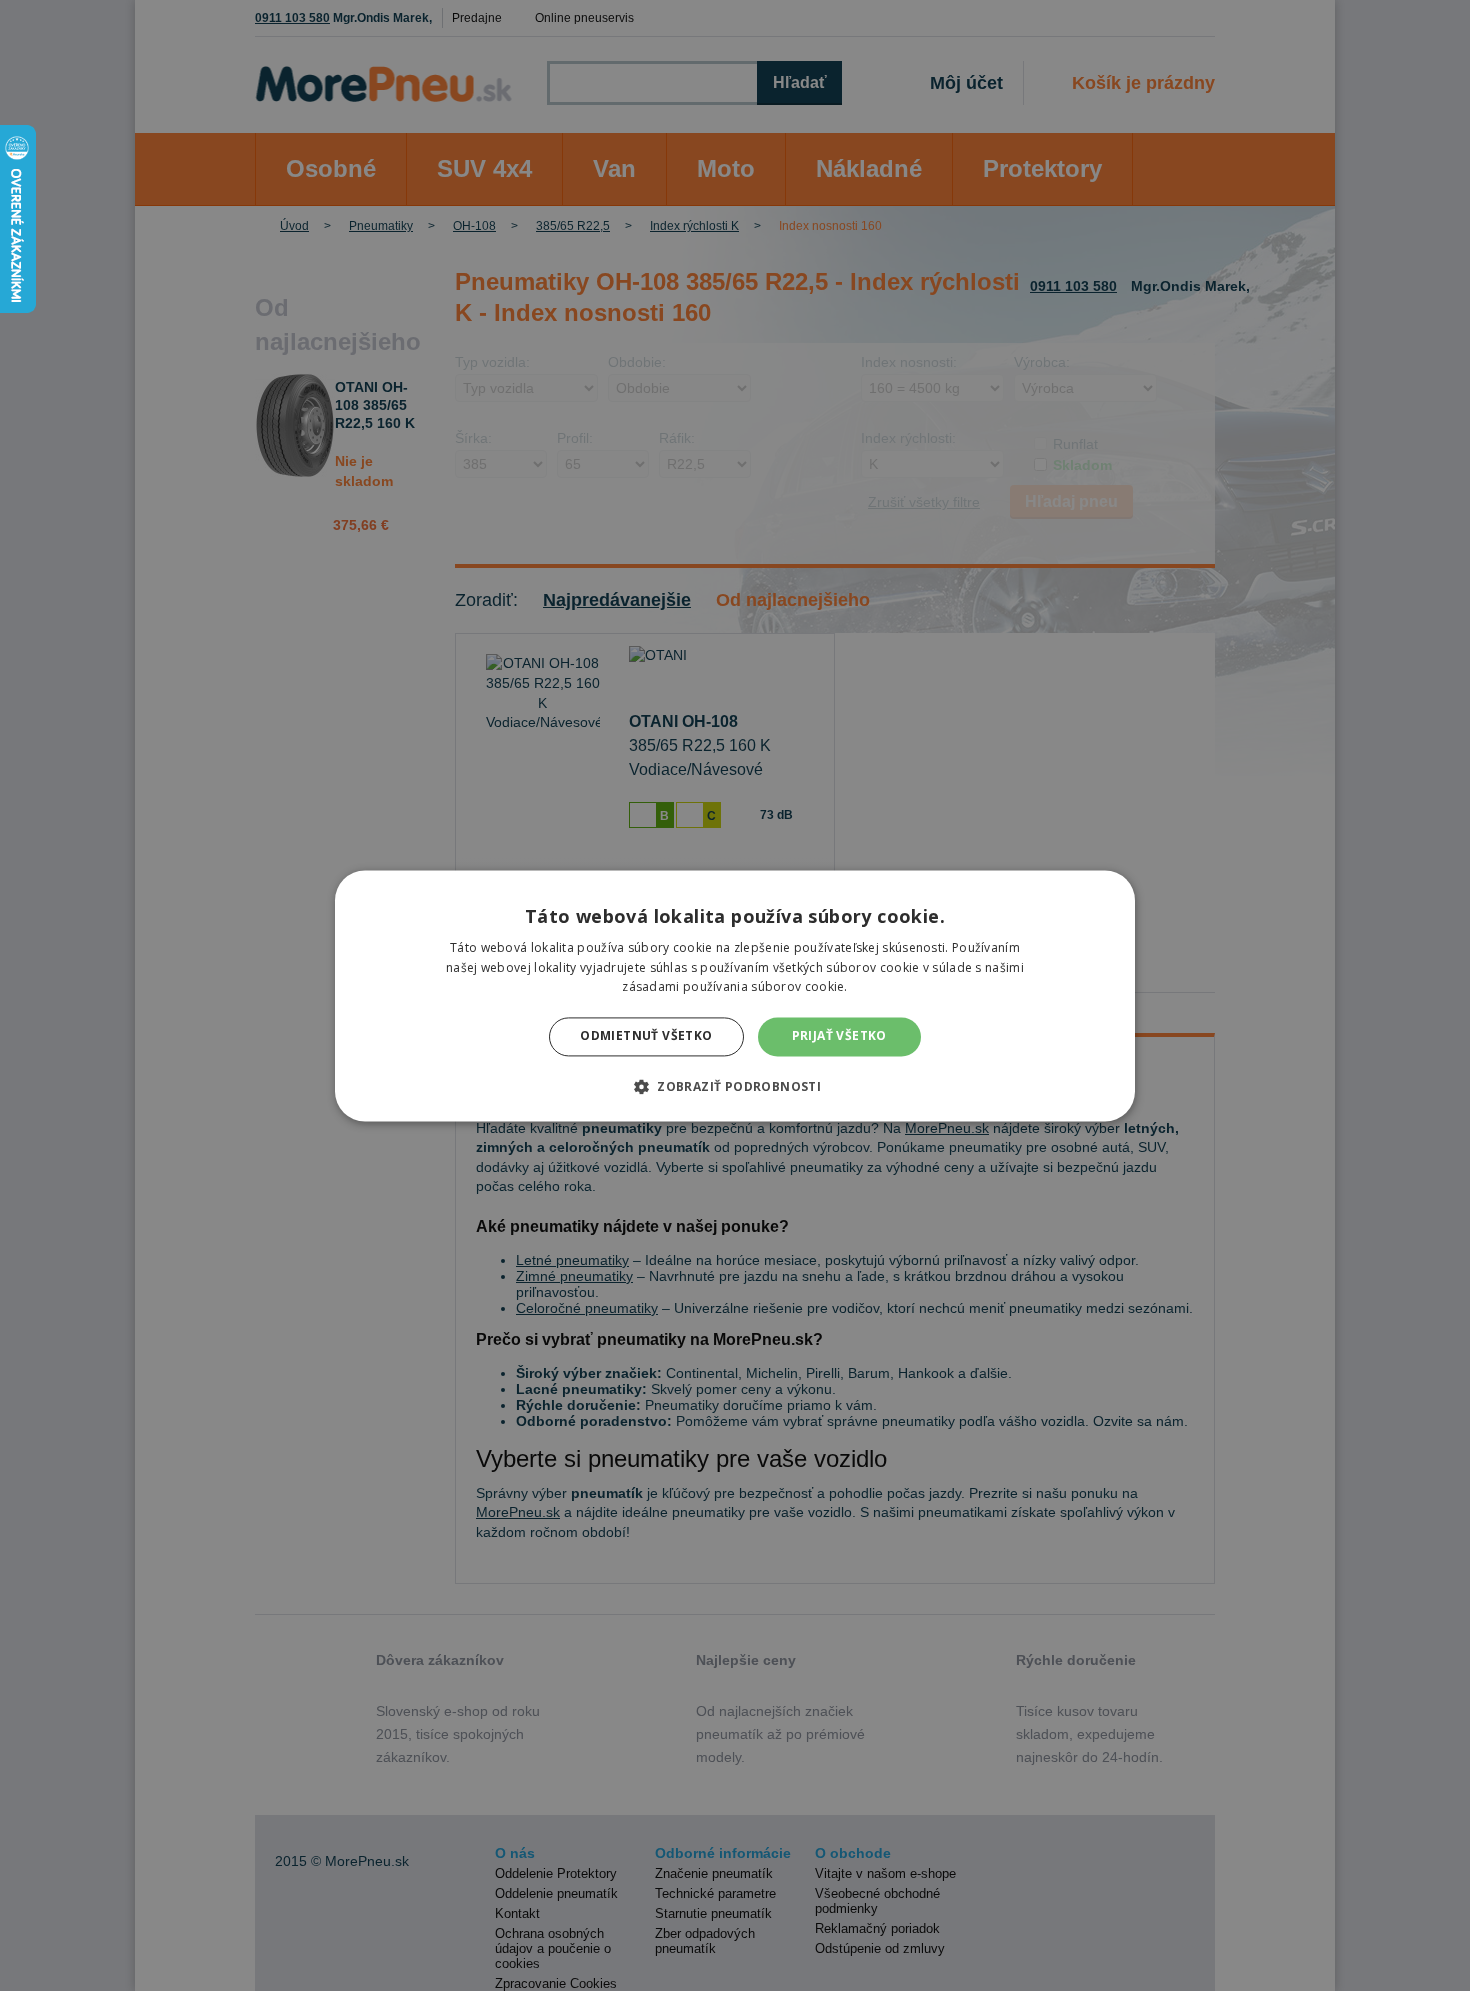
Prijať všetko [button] (839, 1036)
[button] (735, 1086)
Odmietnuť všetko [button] (646, 1036)
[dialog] (735, 995)
